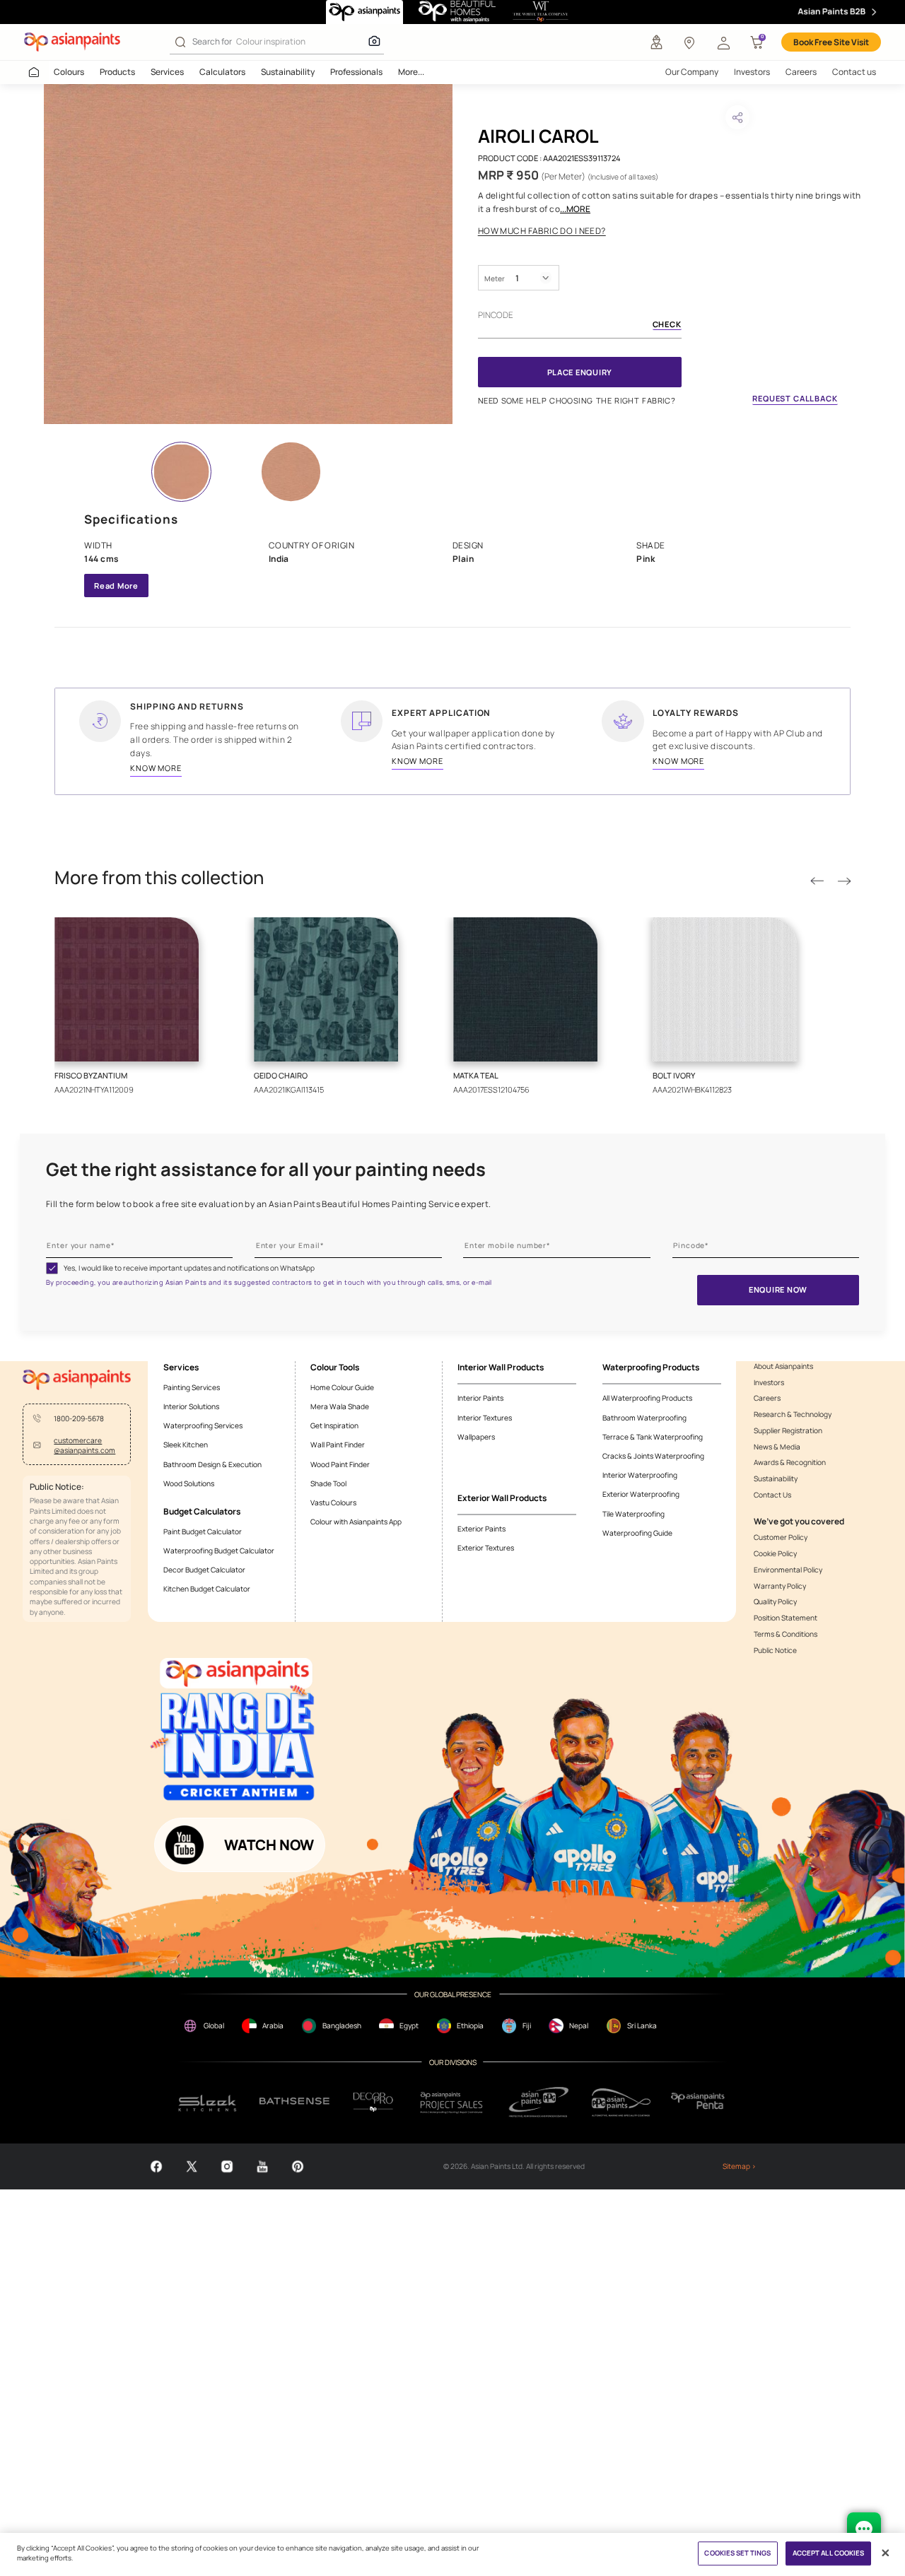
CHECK (667, 325)
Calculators (222, 72)
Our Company (692, 72)
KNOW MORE (156, 768)
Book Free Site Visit (831, 42)
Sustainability (288, 72)
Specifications (131, 519)
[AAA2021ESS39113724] (248, 254)
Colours (69, 72)
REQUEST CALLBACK (795, 398)
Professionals (356, 72)
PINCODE (496, 315)
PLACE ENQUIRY (580, 372)
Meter (495, 278)
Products (117, 72)
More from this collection (159, 878)
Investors (752, 72)
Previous (817, 881)
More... (411, 72)
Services (167, 72)
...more (575, 209)
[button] (723, 42)
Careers (801, 72)
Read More (116, 586)
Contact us (854, 72)
